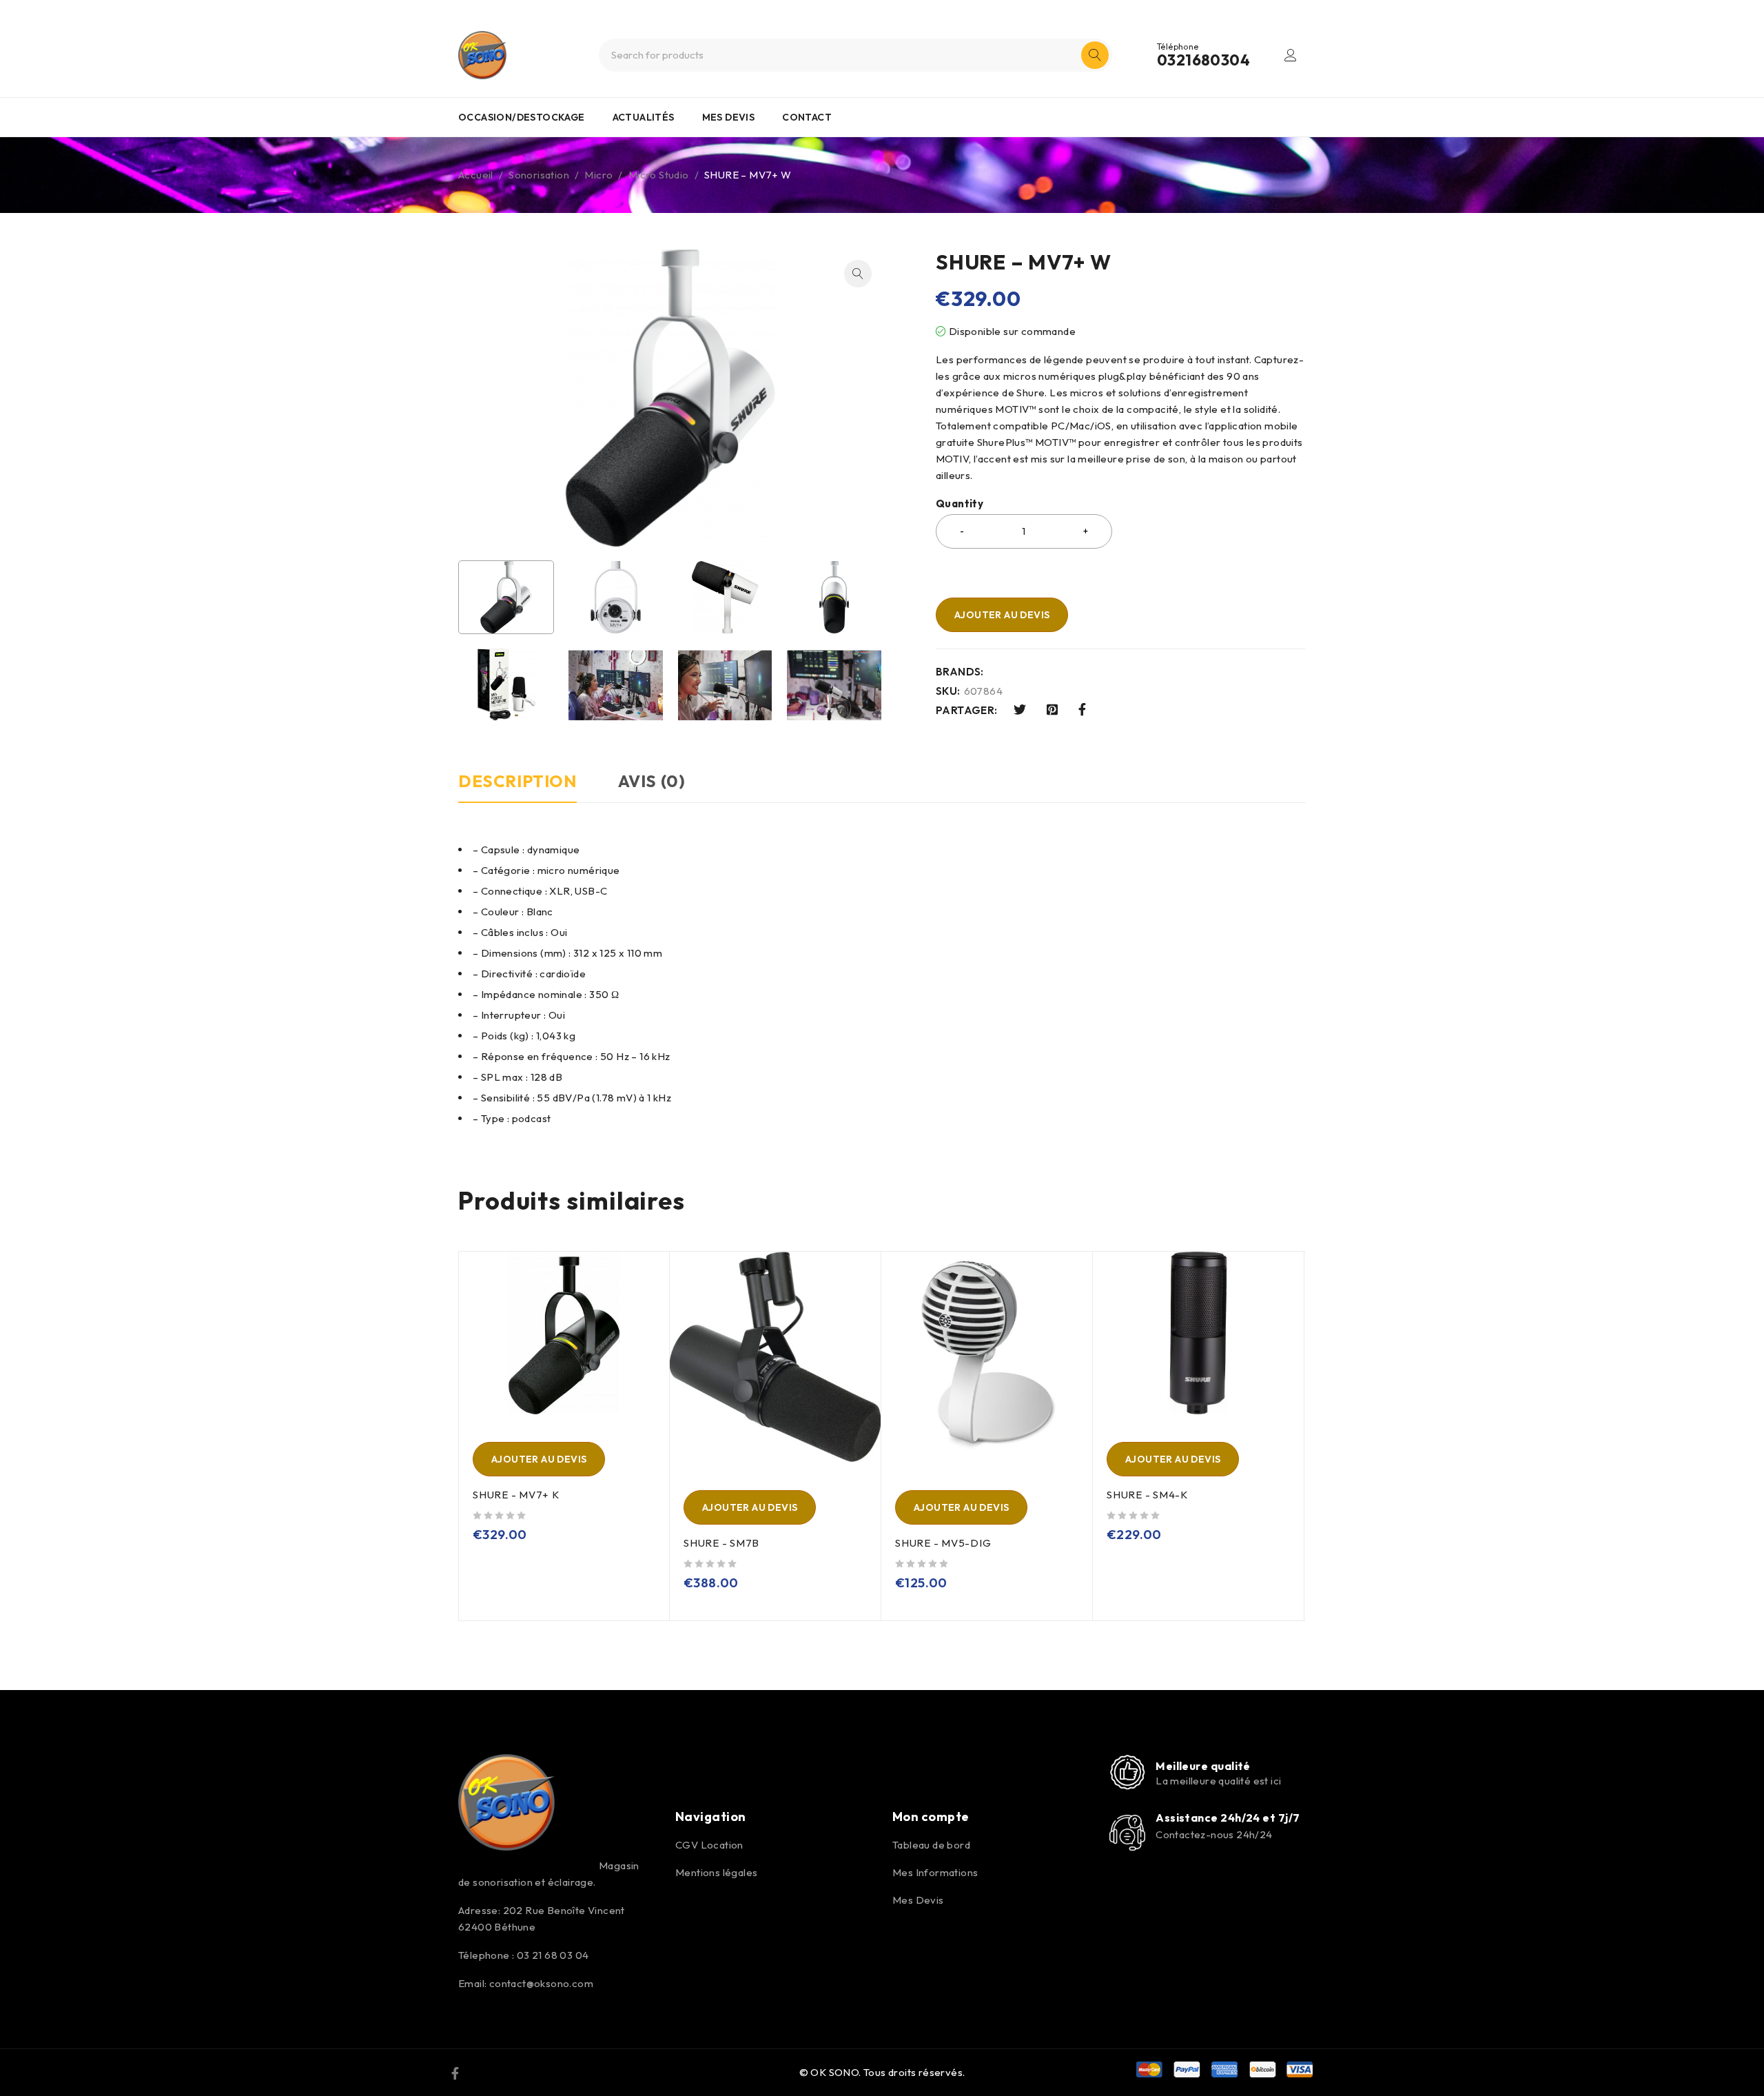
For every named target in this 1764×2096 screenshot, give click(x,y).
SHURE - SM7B (721, 1543)
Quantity (960, 504)
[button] (858, 274)
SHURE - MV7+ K (516, 1495)
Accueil (476, 175)
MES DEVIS (729, 117)
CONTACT (807, 117)
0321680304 (1203, 60)
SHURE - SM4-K (1147, 1495)
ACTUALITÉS (644, 117)
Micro (598, 175)
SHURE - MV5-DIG (943, 1543)
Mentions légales (716, 1872)
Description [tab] (517, 781)
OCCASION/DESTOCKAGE (522, 117)
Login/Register (1291, 55)
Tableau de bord (931, 1845)
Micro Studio (659, 175)
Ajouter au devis (1002, 615)
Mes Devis (918, 1900)
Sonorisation (539, 175)
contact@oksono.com (541, 1983)
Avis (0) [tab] (652, 781)
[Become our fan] (455, 2073)
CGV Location (709, 1845)
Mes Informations (935, 1872)
